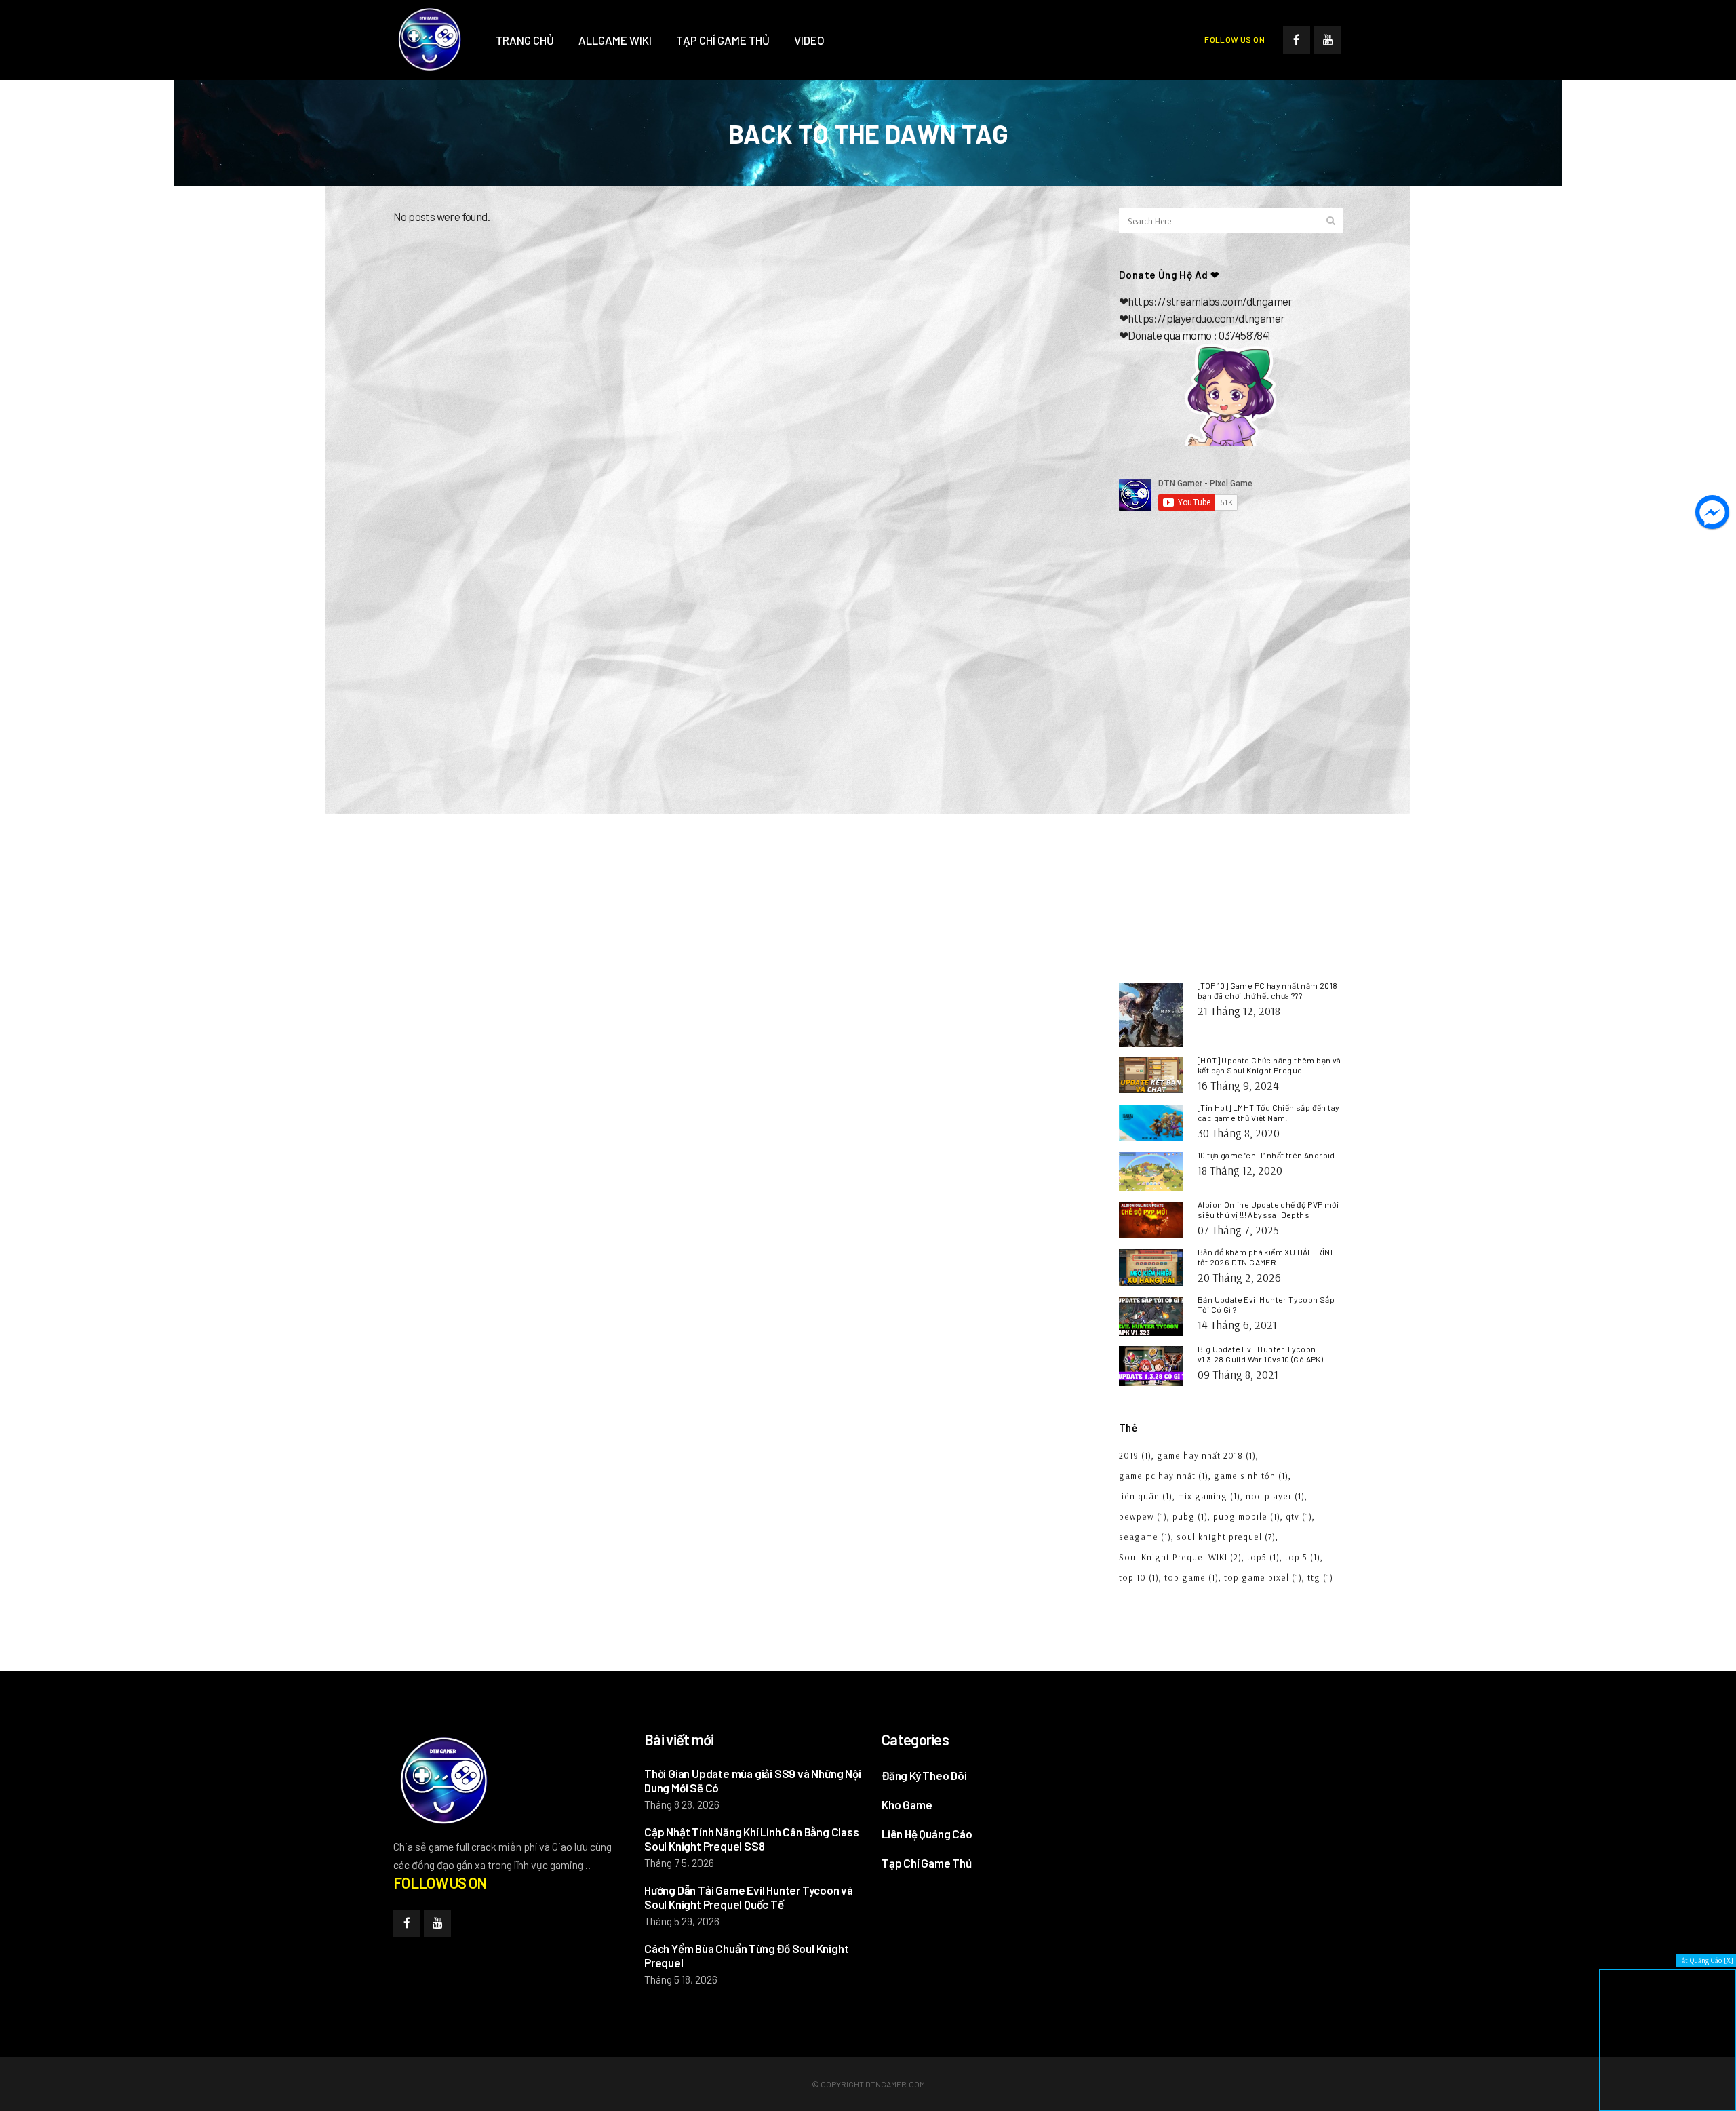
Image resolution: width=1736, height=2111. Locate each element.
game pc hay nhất (1164, 1476)
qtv (1299, 1516)
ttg (1320, 1577)
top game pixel (1263, 1577)
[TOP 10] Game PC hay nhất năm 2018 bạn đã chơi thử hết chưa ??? (1268, 990)
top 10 (1139, 1577)
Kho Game (907, 1804)
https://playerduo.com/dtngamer (1206, 318)
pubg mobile (1247, 1516)
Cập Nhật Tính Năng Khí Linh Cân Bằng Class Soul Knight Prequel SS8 (752, 1839)
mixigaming (1209, 1496)
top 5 (1303, 1557)
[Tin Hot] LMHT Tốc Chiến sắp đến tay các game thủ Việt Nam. (1268, 1112)
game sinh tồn (1251, 1476)
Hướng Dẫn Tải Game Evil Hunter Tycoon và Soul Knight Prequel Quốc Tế (749, 1897)
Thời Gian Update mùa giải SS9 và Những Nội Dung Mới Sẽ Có (753, 1780)
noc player (1275, 1496)
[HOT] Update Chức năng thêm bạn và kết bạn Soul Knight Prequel (1269, 1065)
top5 (1263, 1557)
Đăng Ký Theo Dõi (924, 1775)
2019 (1135, 1455)
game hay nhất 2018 (1206, 1455)
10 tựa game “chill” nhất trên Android (1266, 1155)
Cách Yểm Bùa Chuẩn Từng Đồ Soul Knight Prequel (746, 1955)
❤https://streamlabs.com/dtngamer (1206, 301)
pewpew (1143, 1516)
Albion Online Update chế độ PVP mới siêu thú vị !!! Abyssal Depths (1268, 1209)
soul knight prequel (1226, 1537)
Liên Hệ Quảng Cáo (927, 1834)
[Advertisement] (1231, 638)
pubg (1190, 1516)
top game (1191, 1577)
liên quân (1146, 1496)
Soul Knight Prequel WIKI (1180, 1557)
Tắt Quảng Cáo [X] (1706, 1960)
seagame (1145, 1537)
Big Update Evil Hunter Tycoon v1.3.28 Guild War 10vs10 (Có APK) (1260, 1354)
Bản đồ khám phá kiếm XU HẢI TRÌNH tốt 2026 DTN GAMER (1267, 1257)
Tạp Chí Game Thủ (927, 1863)
